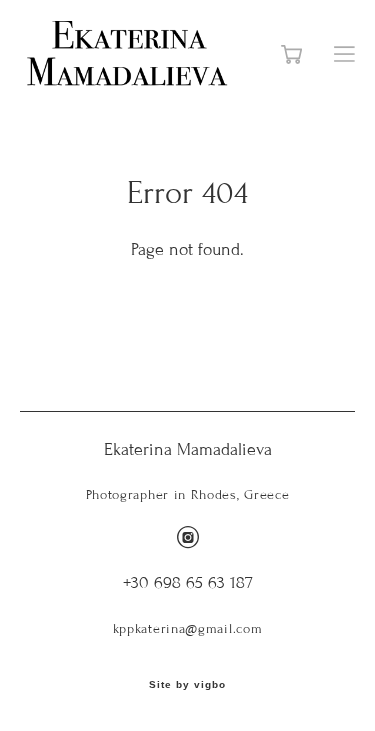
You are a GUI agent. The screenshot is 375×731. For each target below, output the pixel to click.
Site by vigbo (187, 685)
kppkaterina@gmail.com (188, 629)
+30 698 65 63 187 (188, 582)
